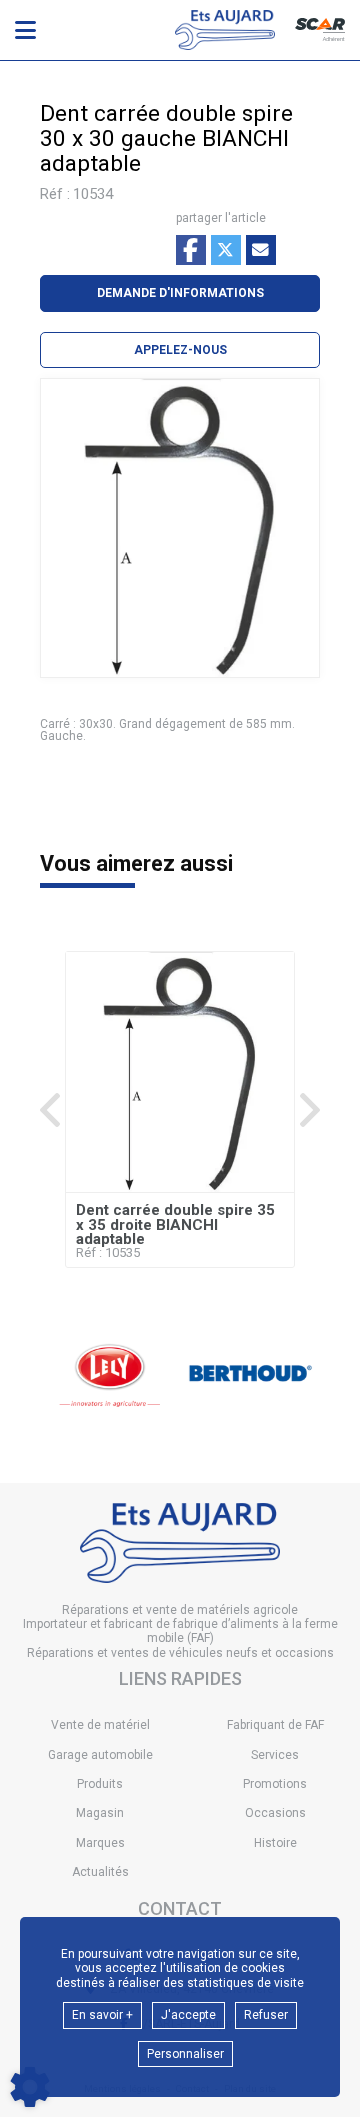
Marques (100, 1843)
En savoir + (102, 2015)
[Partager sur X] (226, 250)
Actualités (100, 1872)
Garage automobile (100, 1755)
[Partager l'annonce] (261, 250)
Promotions (275, 1784)
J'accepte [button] (188, 2015)
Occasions (275, 1813)
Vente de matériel (100, 1725)
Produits (100, 1784)
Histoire (275, 1843)
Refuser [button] (266, 2015)
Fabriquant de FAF (275, 1725)
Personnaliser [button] (185, 2054)
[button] (180, 350)
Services (275, 1755)
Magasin (100, 1813)
